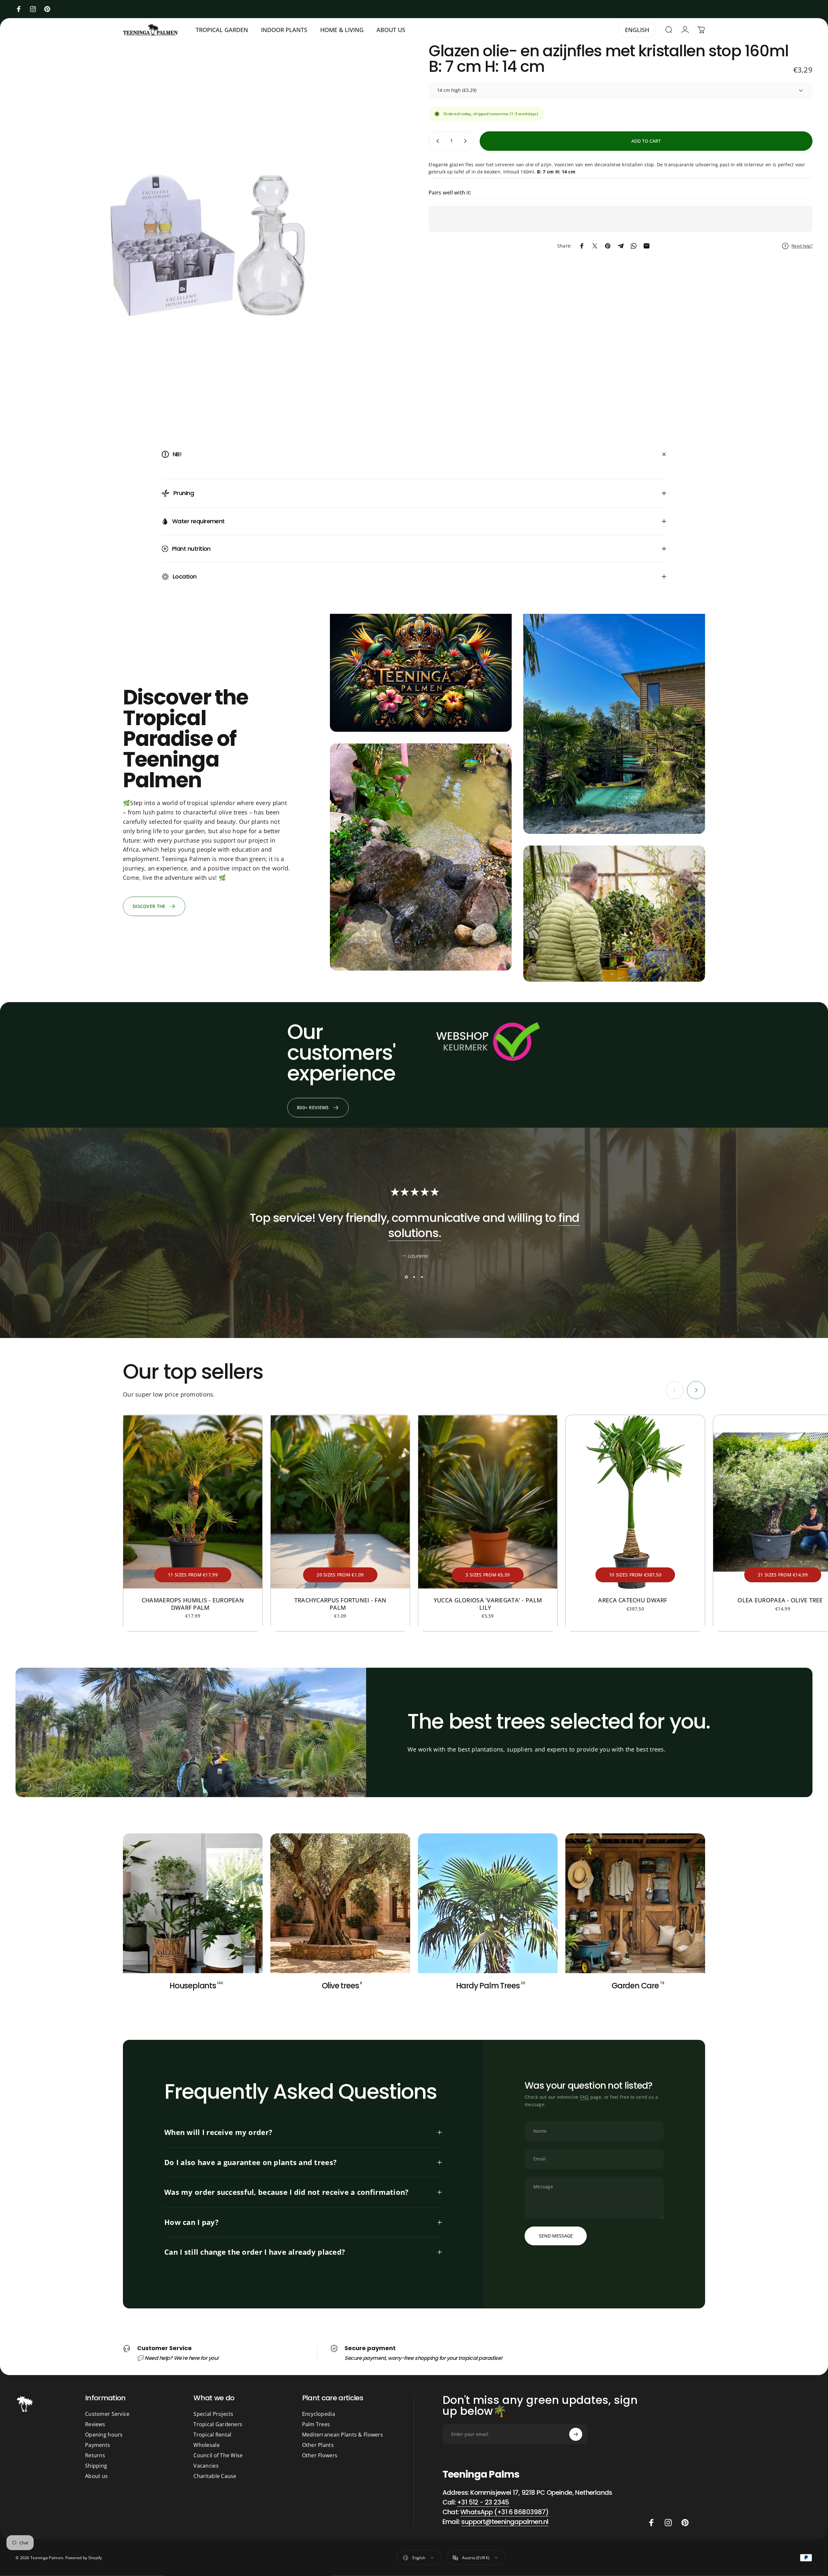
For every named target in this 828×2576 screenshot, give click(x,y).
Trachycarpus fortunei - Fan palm (340, 1604)
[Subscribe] (576, 2434)
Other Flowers (320, 2455)
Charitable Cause (215, 2476)
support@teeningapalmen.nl (505, 2522)
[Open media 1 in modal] (207, 235)
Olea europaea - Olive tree (783, 1600)
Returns (95, 2455)
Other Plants (318, 2445)
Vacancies (206, 2466)
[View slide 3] (422, 1277)
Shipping (96, 2466)
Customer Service (107, 2414)
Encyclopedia (319, 2414)
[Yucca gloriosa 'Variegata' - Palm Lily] (488, 1502)
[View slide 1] (406, 1277)
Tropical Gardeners (218, 2424)
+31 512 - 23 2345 (483, 2502)
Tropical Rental (212, 2435)
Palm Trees (316, 2424)
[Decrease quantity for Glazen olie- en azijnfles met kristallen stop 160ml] (436, 141)
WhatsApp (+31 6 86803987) (504, 2512)
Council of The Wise (218, 2455)
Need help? (802, 246)
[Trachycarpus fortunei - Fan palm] (340, 1502)
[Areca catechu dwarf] (635, 1502)
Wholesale (207, 2445)
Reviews (95, 2424)
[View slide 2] (414, 1277)
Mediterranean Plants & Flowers (343, 2435)
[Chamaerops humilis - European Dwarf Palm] (193, 1502)
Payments (98, 2445)
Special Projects (213, 2414)
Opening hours (104, 2435)
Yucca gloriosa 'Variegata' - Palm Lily (488, 1604)
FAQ (584, 2097)
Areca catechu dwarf (635, 1600)
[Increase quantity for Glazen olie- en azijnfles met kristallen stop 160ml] (467, 141)
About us (96, 2476)
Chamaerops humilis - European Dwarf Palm (193, 1604)
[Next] (696, 1390)
